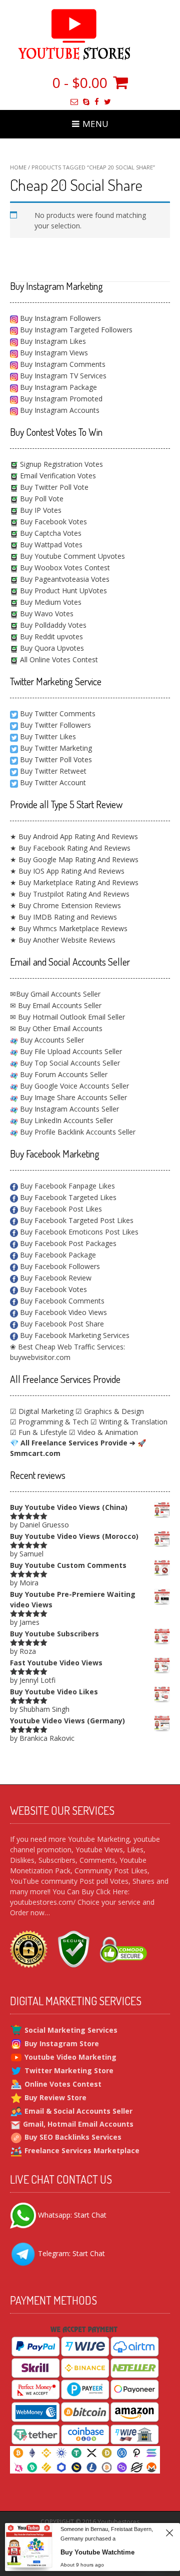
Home (18, 167)
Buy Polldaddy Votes (52, 625)
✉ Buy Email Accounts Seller (56, 1005)
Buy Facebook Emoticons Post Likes (78, 1232)
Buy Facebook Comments (61, 1301)
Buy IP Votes (40, 510)
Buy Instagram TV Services (62, 376)
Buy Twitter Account (53, 782)
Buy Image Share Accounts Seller (72, 1097)
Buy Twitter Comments (58, 713)
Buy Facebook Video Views (62, 1312)
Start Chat (90, 2214)
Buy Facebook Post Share (61, 1324)
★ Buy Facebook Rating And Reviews (70, 848)
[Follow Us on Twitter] (107, 102)
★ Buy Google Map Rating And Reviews (74, 859)
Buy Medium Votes (50, 602)
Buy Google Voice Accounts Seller (73, 1086)
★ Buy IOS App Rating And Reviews (67, 871)
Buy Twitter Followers (55, 725)
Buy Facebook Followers (59, 1266)
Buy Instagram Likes (52, 341)
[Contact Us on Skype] (86, 102)
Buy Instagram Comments (62, 364)
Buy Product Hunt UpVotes (62, 591)
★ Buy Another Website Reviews (63, 940)
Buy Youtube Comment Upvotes (71, 556)
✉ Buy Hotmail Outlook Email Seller (67, 1017)
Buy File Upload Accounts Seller (70, 1051)
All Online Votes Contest (58, 659)
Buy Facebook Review (55, 1278)
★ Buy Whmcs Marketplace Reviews (69, 928)
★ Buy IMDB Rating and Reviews (63, 917)
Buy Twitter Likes (48, 736)
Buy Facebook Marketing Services (74, 1335)
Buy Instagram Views (53, 353)
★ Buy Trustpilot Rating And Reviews (70, 894)
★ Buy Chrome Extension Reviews (65, 905)
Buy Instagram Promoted (60, 399)
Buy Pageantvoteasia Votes (64, 579)
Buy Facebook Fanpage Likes (66, 1186)
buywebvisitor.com (40, 1357)
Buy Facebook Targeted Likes (67, 1197)
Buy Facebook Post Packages (67, 1243)
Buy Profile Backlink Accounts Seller (77, 1132)
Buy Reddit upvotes (50, 637)
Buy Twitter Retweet (53, 771)
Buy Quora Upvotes (51, 648)
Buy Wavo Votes (46, 614)
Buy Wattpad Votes (50, 545)
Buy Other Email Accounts (59, 1028)
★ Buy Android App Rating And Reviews (74, 836)
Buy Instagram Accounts (59, 410)
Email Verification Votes (57, 476)
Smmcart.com (35, 1453)
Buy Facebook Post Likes (60, 1209)
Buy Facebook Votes (52, 522)
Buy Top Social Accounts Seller (69, 1063)
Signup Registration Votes (60, 464)
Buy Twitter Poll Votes (56, 759)
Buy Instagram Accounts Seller (68, 1109)
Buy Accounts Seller (51, 1040)
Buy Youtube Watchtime (97, 2552)
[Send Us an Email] (74, 102)
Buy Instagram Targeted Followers (75, 330)
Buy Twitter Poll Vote (53, 487)
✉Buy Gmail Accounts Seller (55, 994)
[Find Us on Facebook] (97, 102)
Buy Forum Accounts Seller (63, 1074)
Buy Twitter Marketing (56, 748)
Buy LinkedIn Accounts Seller (65, 1120)
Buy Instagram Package (57, 387)
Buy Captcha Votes (50, 533)
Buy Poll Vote (41, 499)
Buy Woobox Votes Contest (64, 568)
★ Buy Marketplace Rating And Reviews (74, 882)
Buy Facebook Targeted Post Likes (76, 1220)
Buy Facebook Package (57, 1255)
